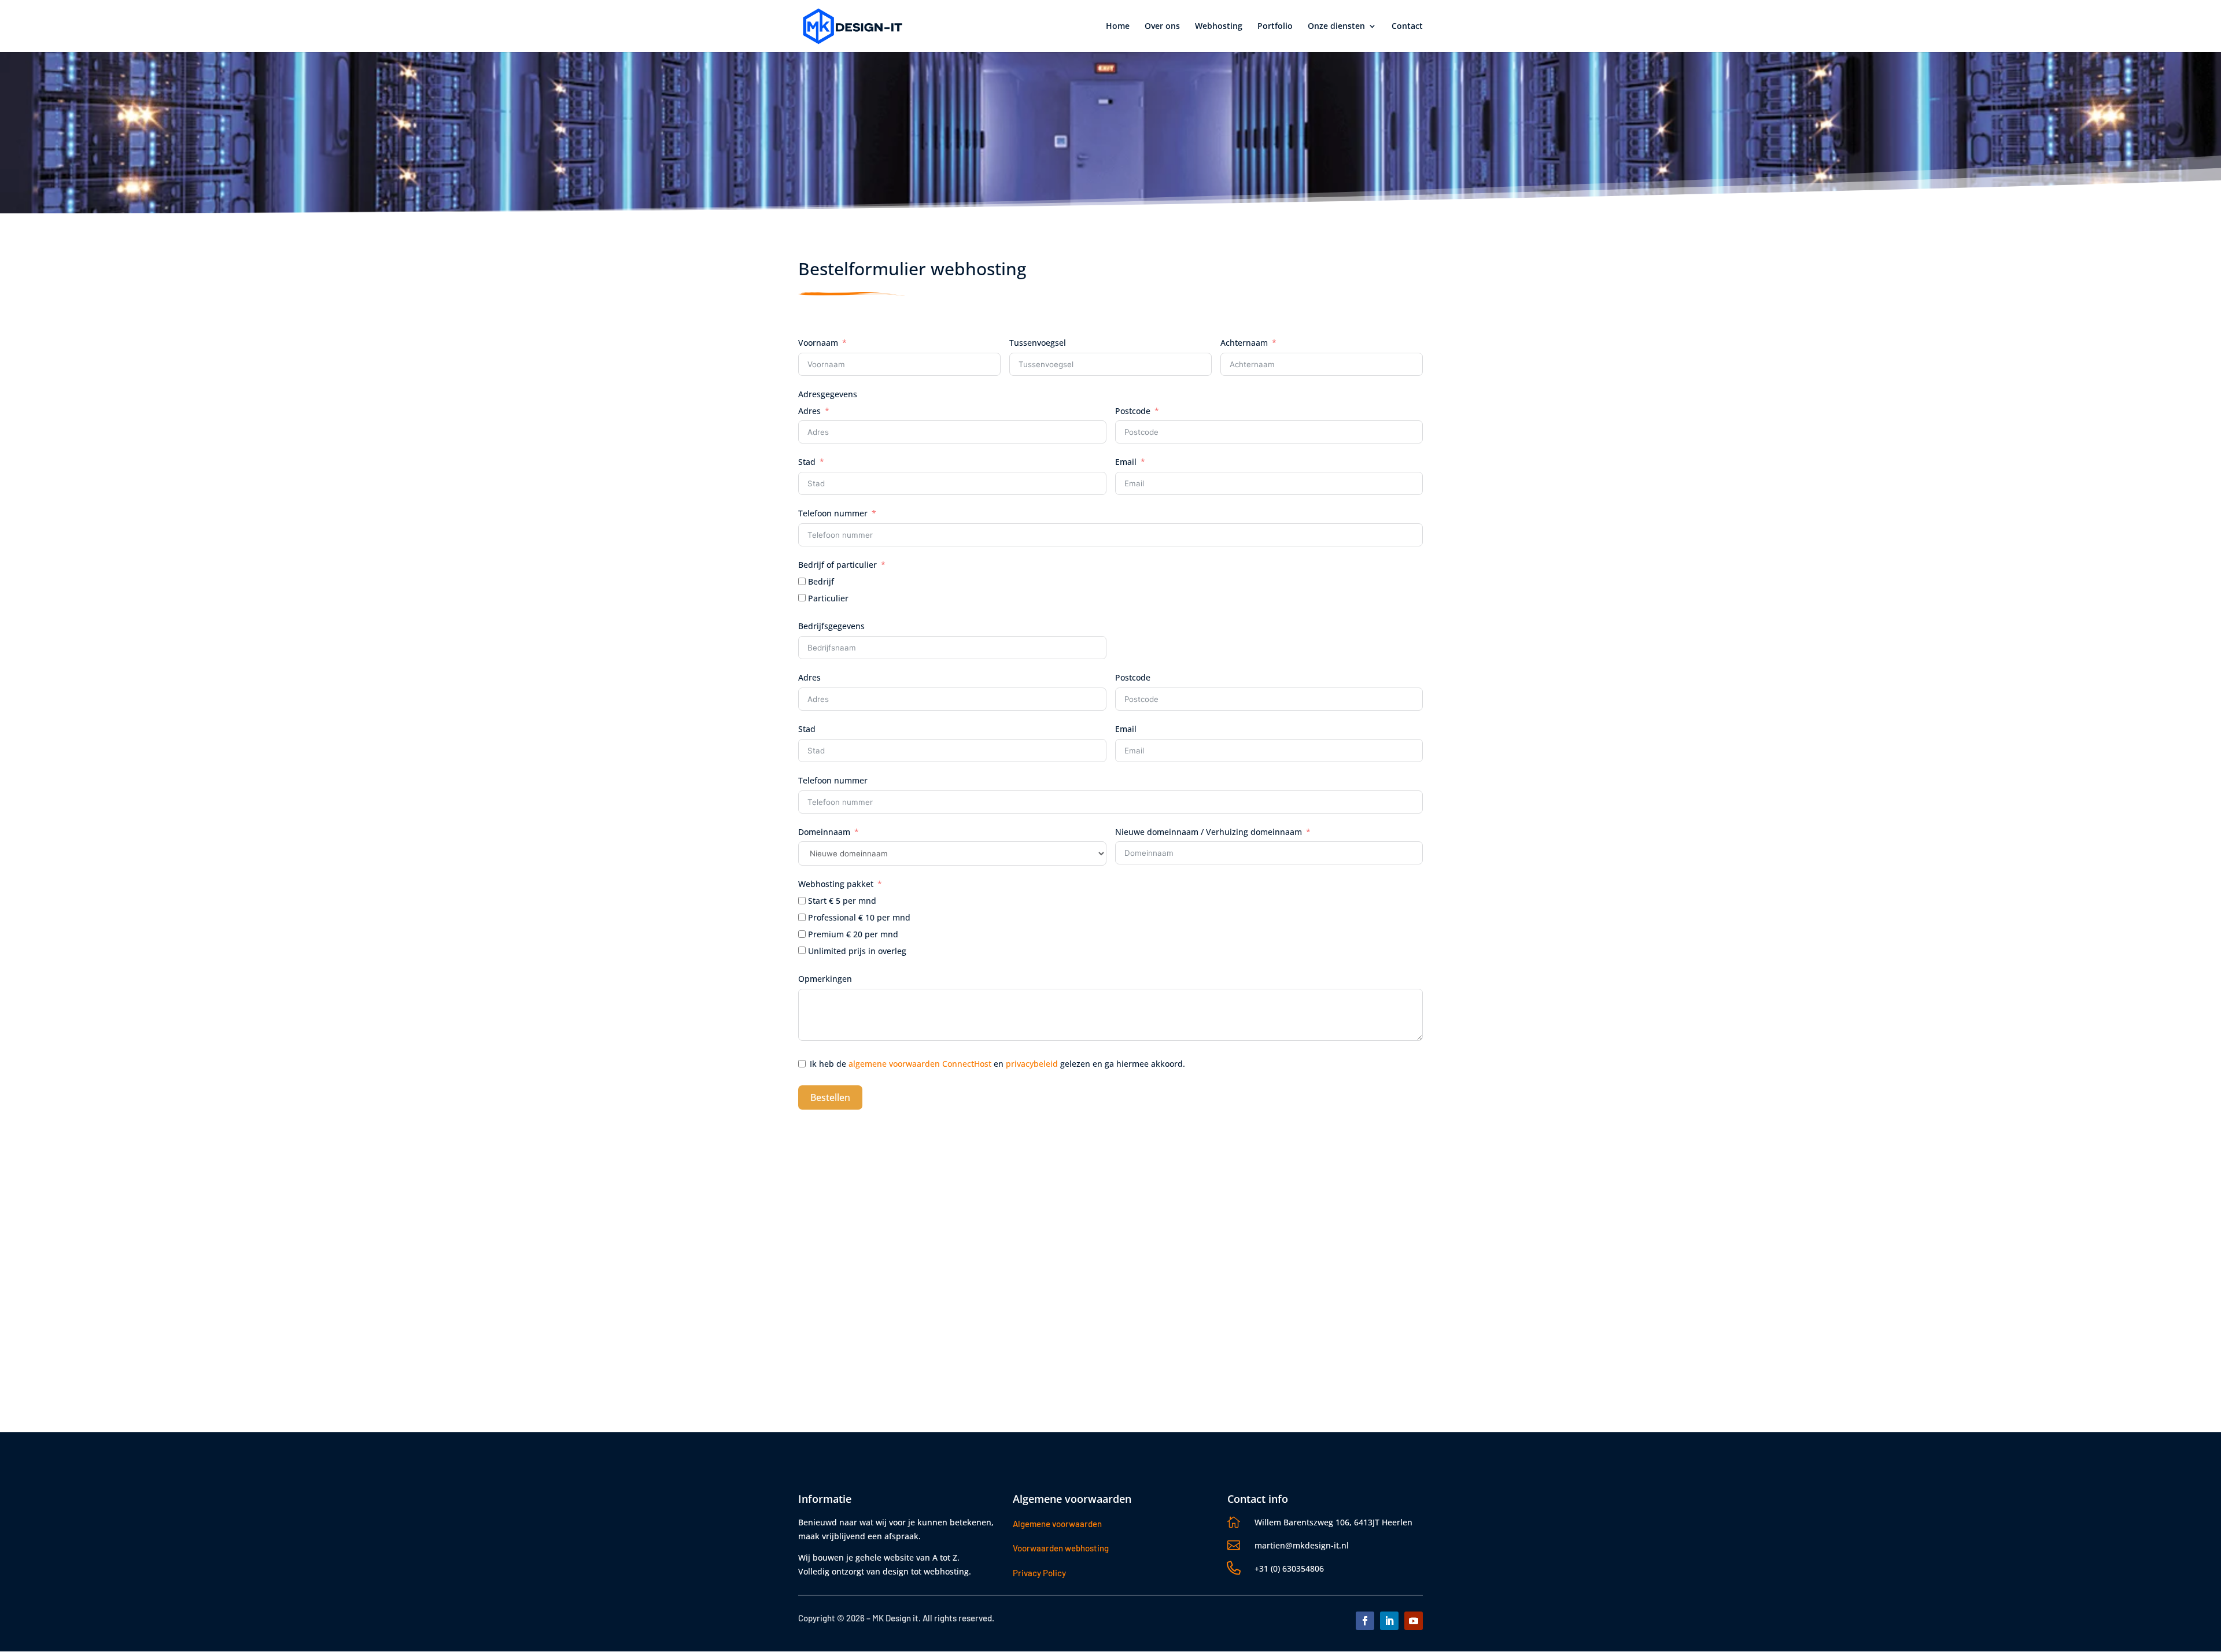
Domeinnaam (824, 832)
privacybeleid (1032, 1064)
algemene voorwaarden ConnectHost (920, 1064)
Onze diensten (1336, 27)
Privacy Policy (1039, 1573)
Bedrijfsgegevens (831, 626)
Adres (809, 411)
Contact (1407, 27)
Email (1126, 462)
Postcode (1133, 411)
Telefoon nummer (833, 513)
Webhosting (1219, 27)
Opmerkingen (825, 979)
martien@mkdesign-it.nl (1302, 1545)
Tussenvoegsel (1038, 343)
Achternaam (1244, 343)
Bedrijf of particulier (838, 565)
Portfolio (1275, 27)
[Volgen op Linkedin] (1389, 1621)
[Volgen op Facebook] (1365, 1621)
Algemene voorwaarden (1057, 1524)
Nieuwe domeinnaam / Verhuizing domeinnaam (1209, 832)
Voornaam (818, 343)
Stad (807, 462)
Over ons (1162, 27)
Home (1118, 27)
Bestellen (830, 1097)
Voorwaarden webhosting (1061, 1548)
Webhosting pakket (836, 884)
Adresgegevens (828, 394)
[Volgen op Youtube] (1414, 1621)
